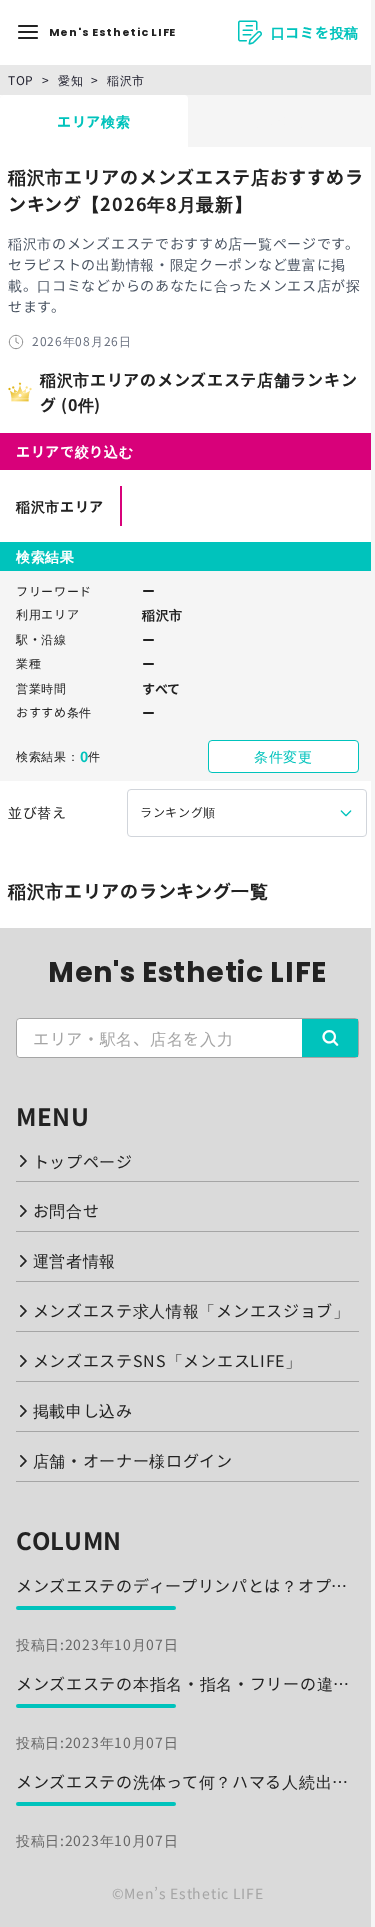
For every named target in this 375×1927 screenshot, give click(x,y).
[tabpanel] (187, 537)
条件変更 (283, 756)
